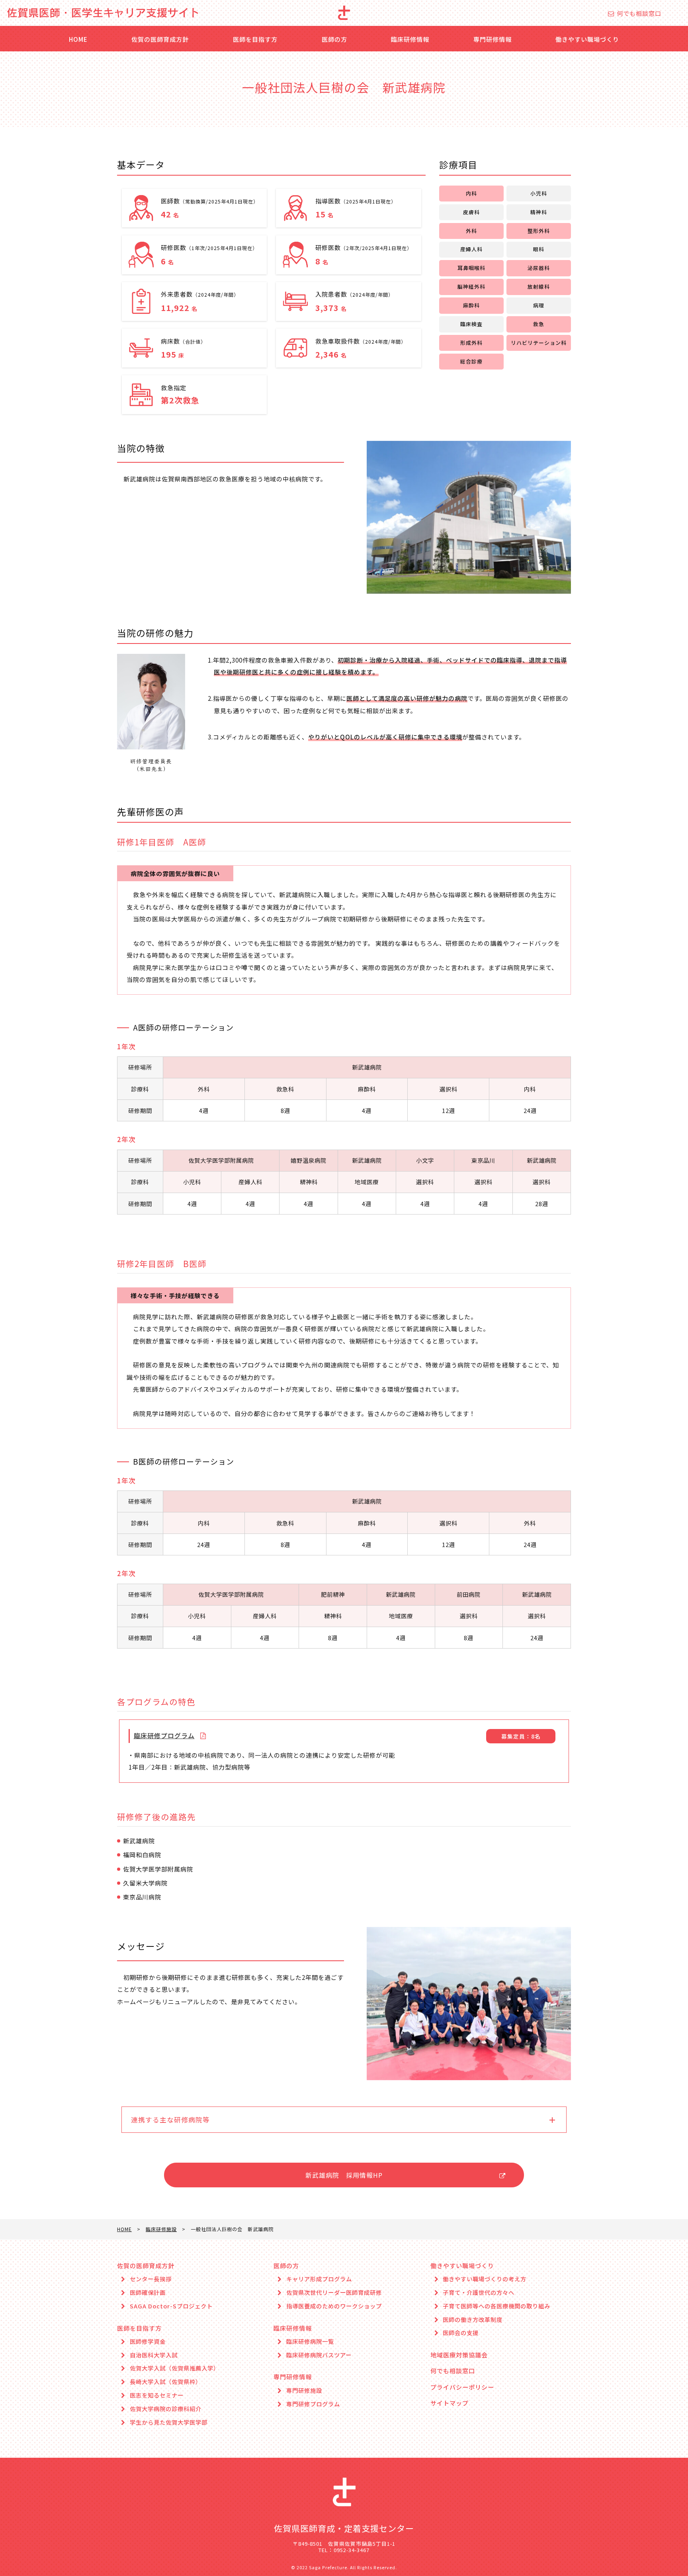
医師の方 (334, 39)
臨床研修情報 (410, 39)
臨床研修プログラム (164, 1735)
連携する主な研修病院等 (170, 2120)
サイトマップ (450, 2403)
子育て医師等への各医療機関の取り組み (496, 2306)
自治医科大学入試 (154, 2355)
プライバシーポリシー (462, 2387)
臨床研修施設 (161, 2229)
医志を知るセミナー (157, 2395)
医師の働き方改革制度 (473, 2320)
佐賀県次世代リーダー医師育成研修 (334, 2293)
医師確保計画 (148, 2293)
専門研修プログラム (313, 2404)
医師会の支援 (461, 2333)
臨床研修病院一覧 (310, 2342)
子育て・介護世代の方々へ (479, 2293)
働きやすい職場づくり (587, 39)
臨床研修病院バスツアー (319, 2355)
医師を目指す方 (255, 39)
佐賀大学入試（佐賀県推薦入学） (175, 2368)
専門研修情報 (493, 39)
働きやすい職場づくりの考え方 (485, 2279)
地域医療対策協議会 (459, 2355)
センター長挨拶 (151, 2279)
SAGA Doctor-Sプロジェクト (171, 2306)
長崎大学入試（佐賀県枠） (166, 2382)
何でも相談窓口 (639, 13)
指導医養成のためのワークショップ (334, 2306)
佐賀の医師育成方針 (160, 39)
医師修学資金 (148, 2342)
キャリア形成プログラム (319, 2279)
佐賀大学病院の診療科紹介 (166, 2409)
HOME (78, 39)
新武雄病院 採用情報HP (344, 2175)
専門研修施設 (304, 2391)
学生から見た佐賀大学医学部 (169, 2422)
